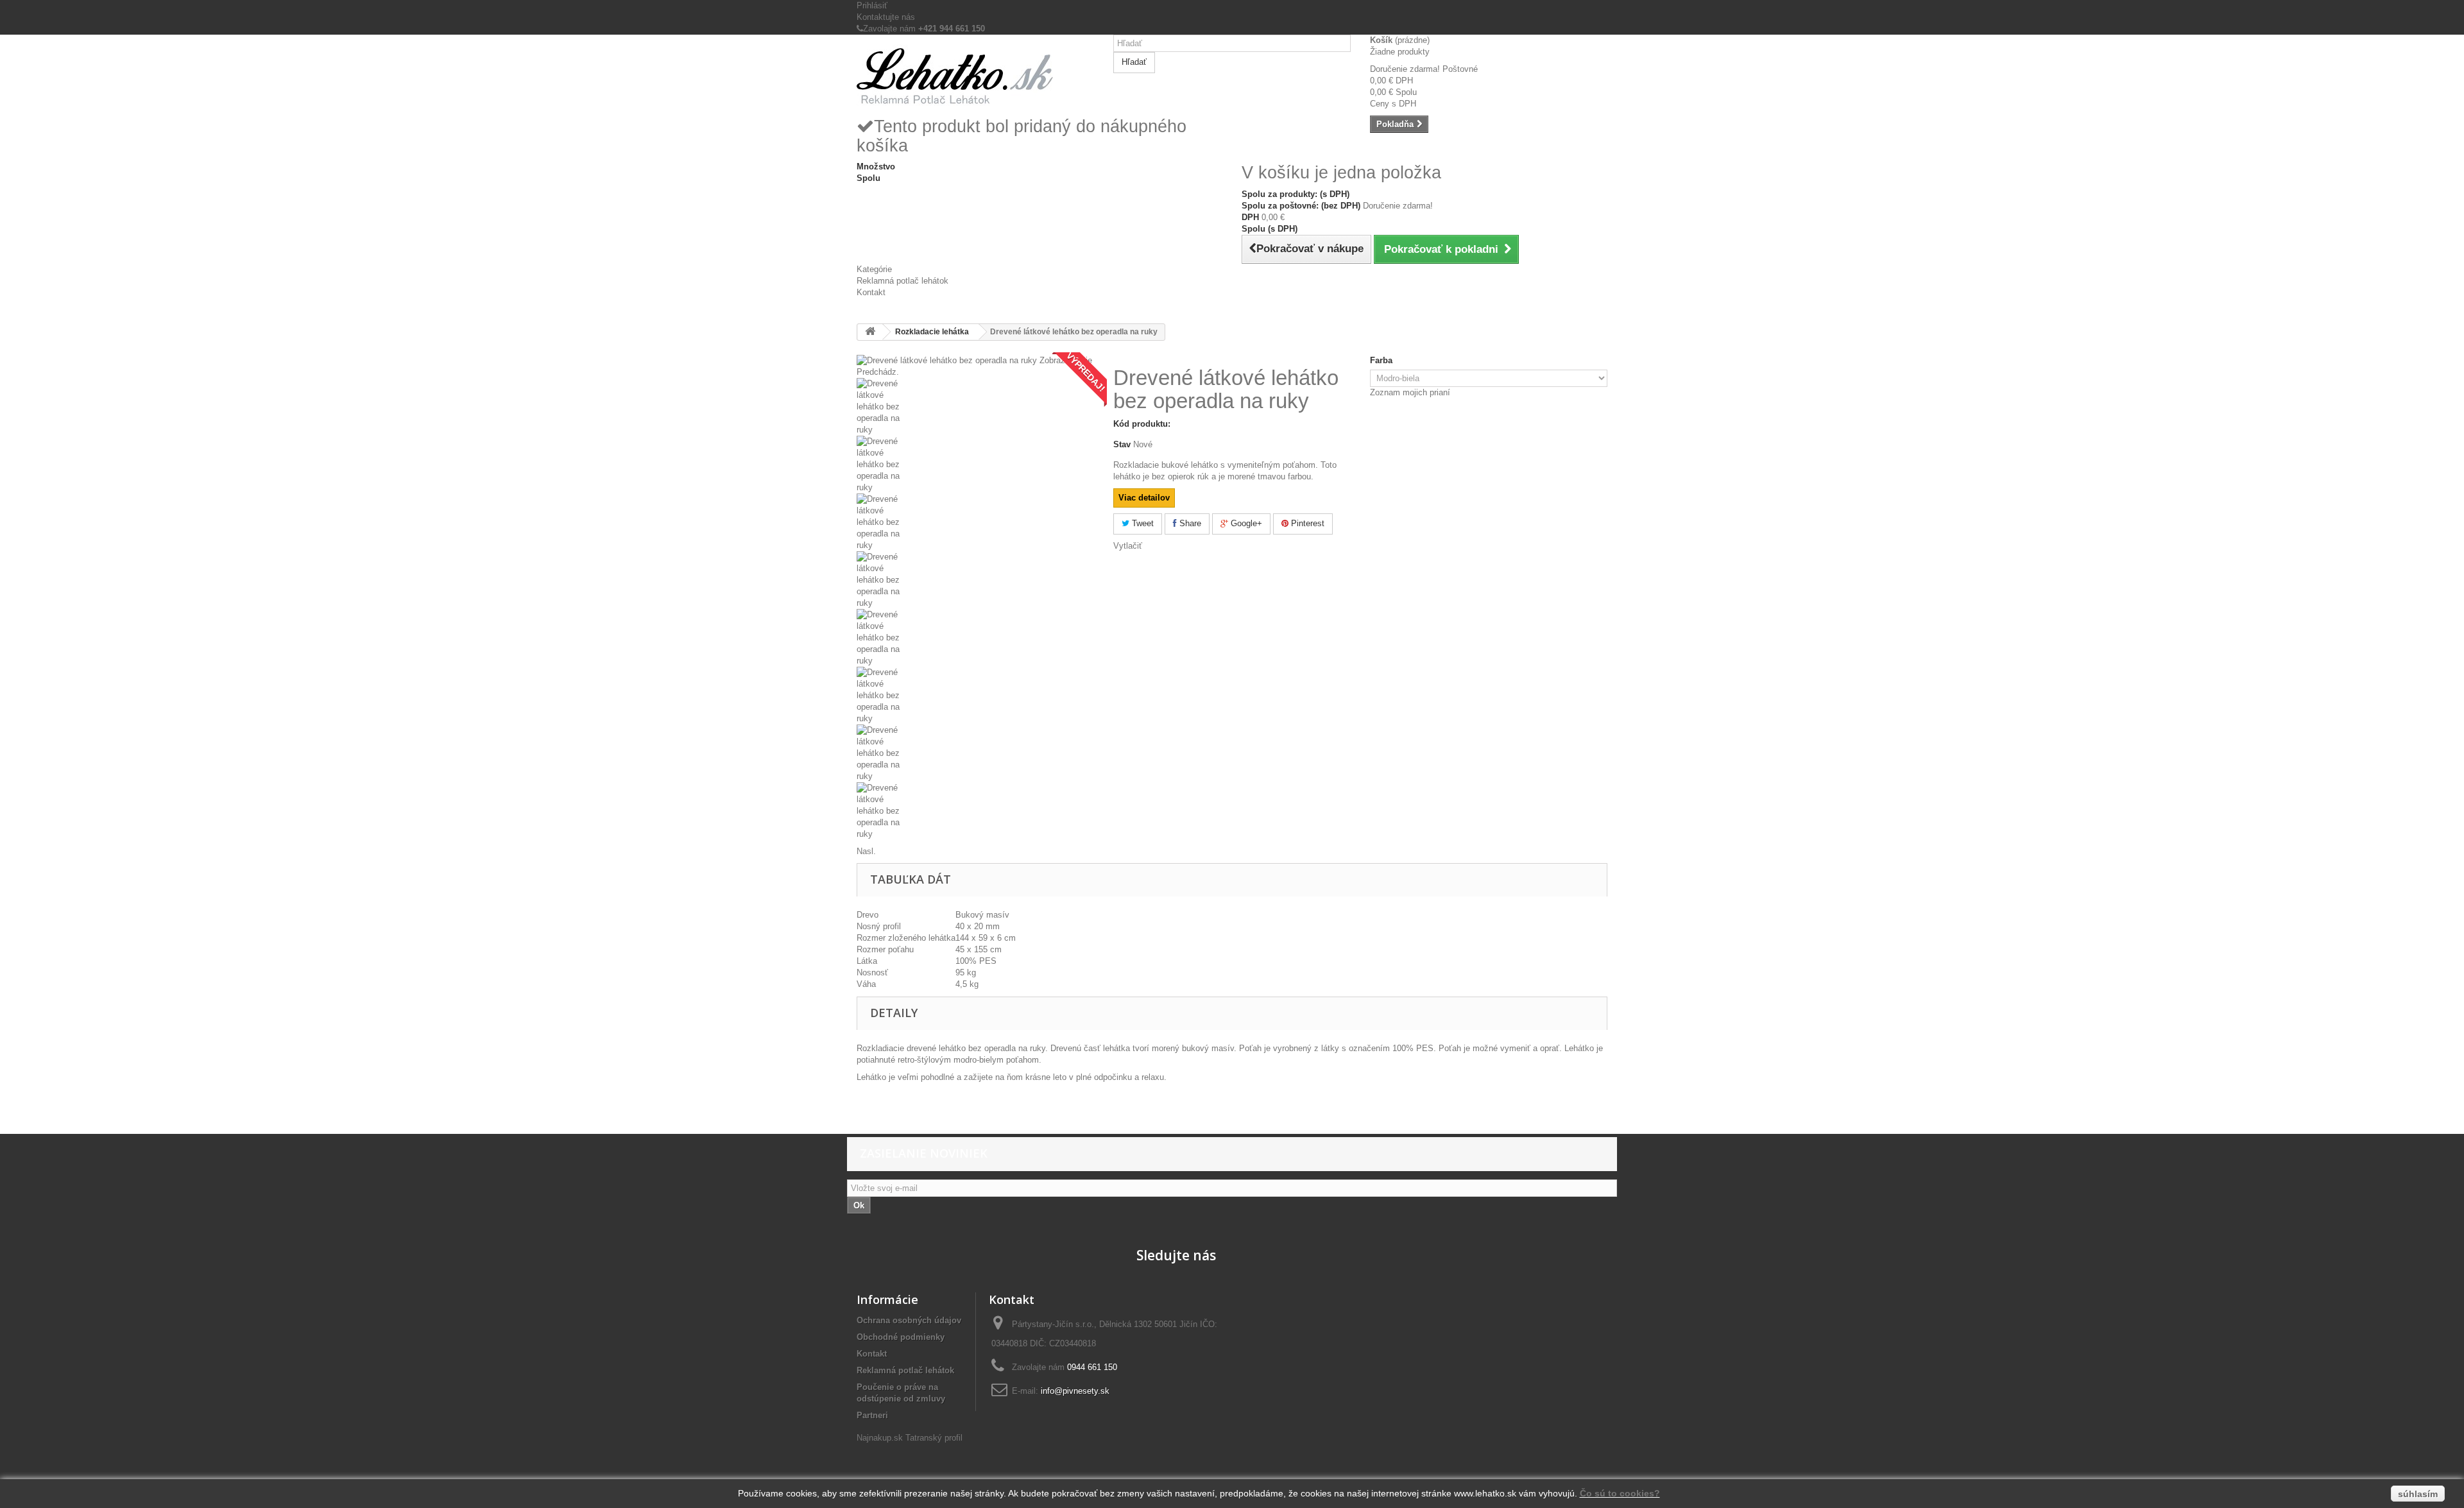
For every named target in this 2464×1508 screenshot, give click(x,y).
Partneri (872, 1415)
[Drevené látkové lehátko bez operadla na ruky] (975, 407)
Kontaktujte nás (886, 17)
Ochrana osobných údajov (909, 1320)
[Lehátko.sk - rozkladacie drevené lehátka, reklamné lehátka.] (975, 75)
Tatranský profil (934, 1438)
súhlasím (2418, 1494)
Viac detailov (1144, 498)
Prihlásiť (872, 5)
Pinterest (1306, 523)
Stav (1122, 444)
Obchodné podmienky (901, 1337)
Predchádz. (878, 372)
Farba (1382, 360)
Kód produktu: (1142, 424)
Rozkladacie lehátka (932, 332)
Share (1189, 523)
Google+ (1245, 523)
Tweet (1142, 523)
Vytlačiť (1128, 546)
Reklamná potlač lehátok (903, 281)
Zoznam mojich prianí (1410, 392)
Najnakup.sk (880, 1438)
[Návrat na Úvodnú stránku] (870, 332)
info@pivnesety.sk (1075, 1391)
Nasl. (866, 851)
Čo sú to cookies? (1620, 1493)
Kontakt (871, 292)
